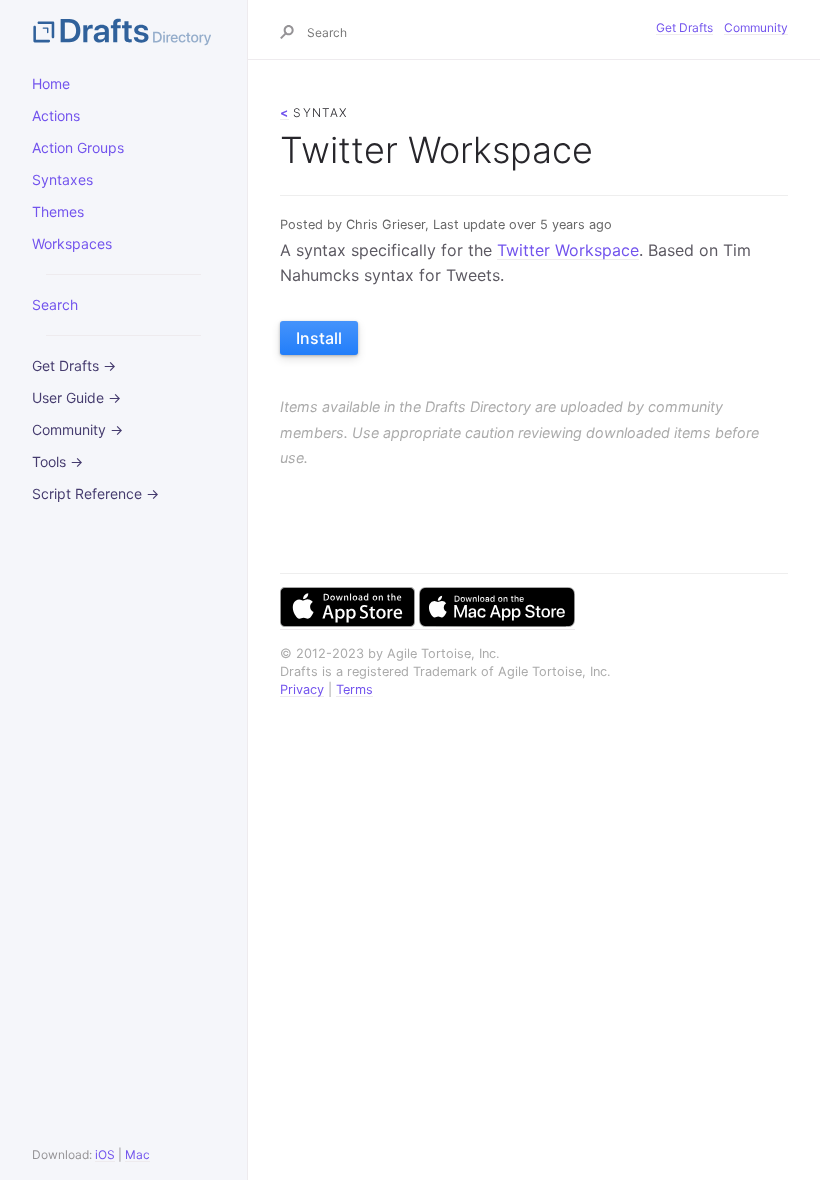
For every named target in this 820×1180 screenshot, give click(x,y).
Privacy (302, 689)
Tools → (57, 461)
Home (51, 83)
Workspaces (72, 243)
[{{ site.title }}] (123, 30)
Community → (77, 429)
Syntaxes (62, 179)
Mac (137, 1154)
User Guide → (76, 397)
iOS (105, 1154)
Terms (354, 689)
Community (756, 27)
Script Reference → (95, 493)
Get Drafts (684, 27)
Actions (56, 115)
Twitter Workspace (568, 250)
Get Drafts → (74, 365)
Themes (58, 211)
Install (319, 338)
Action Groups (78, 147)
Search (55, 304)
